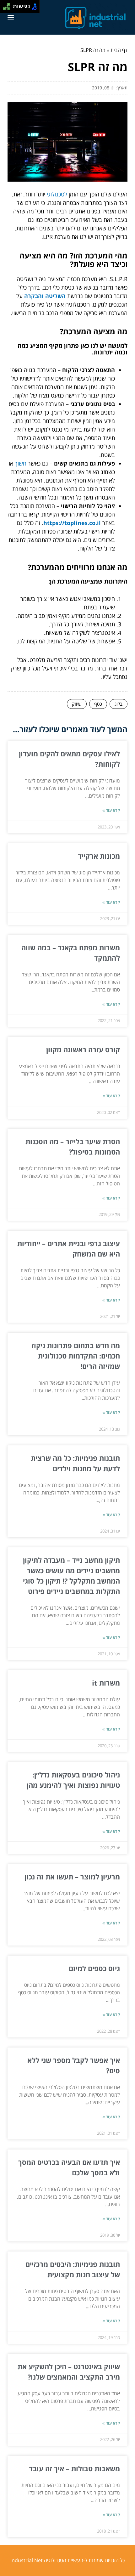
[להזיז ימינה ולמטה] (8, 8)
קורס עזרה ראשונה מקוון (83, 1049)
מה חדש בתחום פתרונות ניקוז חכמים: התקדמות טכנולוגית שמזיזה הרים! (76, 1356)
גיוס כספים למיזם (94, 1968)
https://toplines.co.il (72, 523)
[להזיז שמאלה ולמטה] (5, 8)
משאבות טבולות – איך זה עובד (74, 2468)
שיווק (77, 704)
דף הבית (119, 50)
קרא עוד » (111, 810)
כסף (98, 704)
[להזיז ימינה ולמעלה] (8, 5)
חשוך (21, 463)
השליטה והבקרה (45, 296)
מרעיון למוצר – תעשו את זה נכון (72, 1877)
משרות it (106, 1683)
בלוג (119, 704)
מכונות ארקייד (99, 856)
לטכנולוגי (57, 194)
